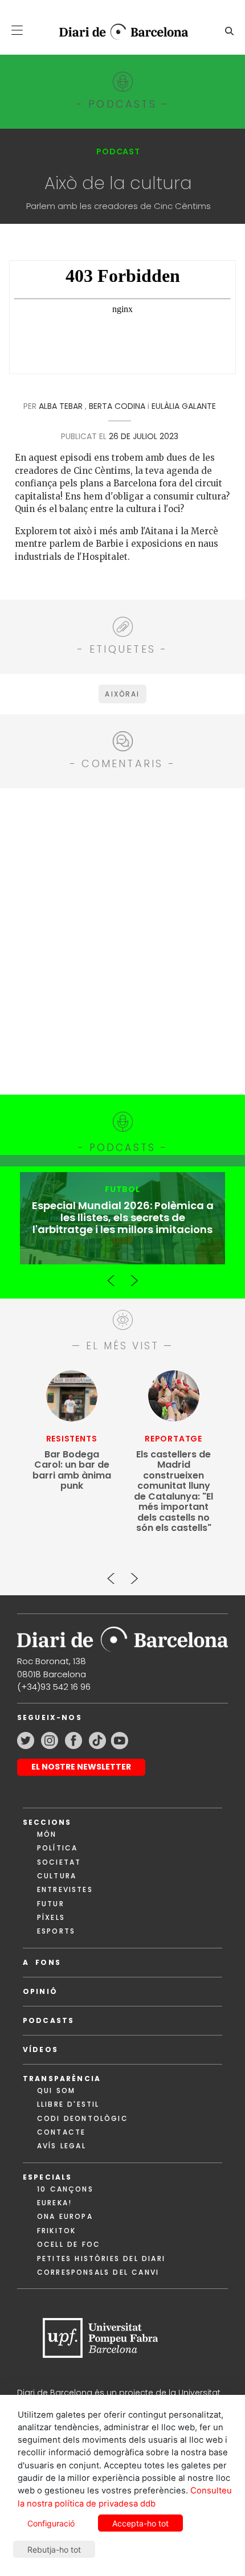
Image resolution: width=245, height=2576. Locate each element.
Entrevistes (65, 1889)
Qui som (56, 2090)
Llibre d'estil (68, 2104)
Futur (51, 1904)
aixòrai (122, 694)
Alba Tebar (61, 406)
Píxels (51, 1917)
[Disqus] (122, 940)
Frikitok (56, 2231)
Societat (59, 1862)
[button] (17, 30)
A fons (42, 1962)
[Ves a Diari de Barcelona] (118, 32)
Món (47, 1834)
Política (57, 1848)
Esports (56, 1931)
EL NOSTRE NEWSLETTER (81, 1767)
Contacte (61, 2132)
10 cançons (65, 2189)
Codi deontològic (83, 2118)
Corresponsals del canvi (98, 2272)
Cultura (57, 1876)
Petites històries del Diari (101, 2258)
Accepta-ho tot (140, 2523)
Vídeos (40, 2049)
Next (134, 1276)
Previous (111, 1276)
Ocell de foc (69, 2244)
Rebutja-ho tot (54, 2550)
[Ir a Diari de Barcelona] (122, 1635)
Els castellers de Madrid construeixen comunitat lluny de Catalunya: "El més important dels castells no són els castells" (173, 1492)
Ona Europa (65, 2216)
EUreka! (54, 2203)
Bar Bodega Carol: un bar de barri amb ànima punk (72, 1471)
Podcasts (48, 2020)
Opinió (40, 1991)
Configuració (51, 2523)
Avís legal (62, 2146)
